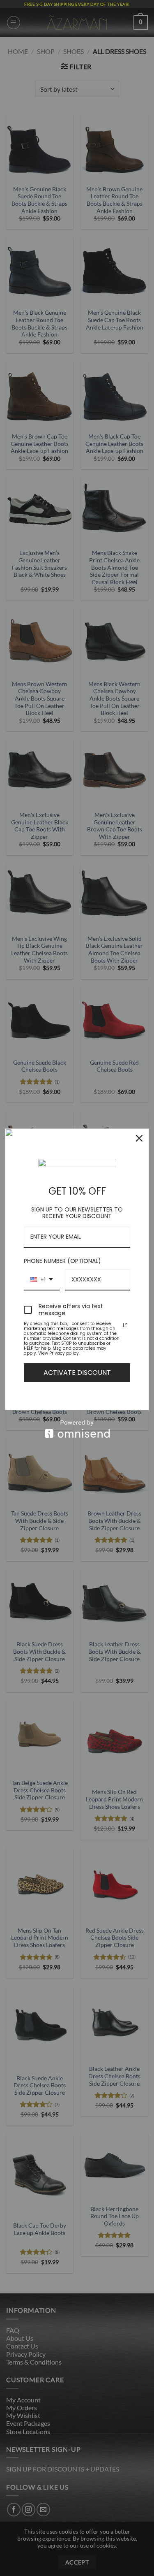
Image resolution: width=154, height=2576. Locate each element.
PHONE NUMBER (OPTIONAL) (62, 1261)
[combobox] (42, 1280)
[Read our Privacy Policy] (125, 1325)
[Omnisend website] (77, 1429)
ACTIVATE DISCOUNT (77, 1373)
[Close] (139, 1138)
